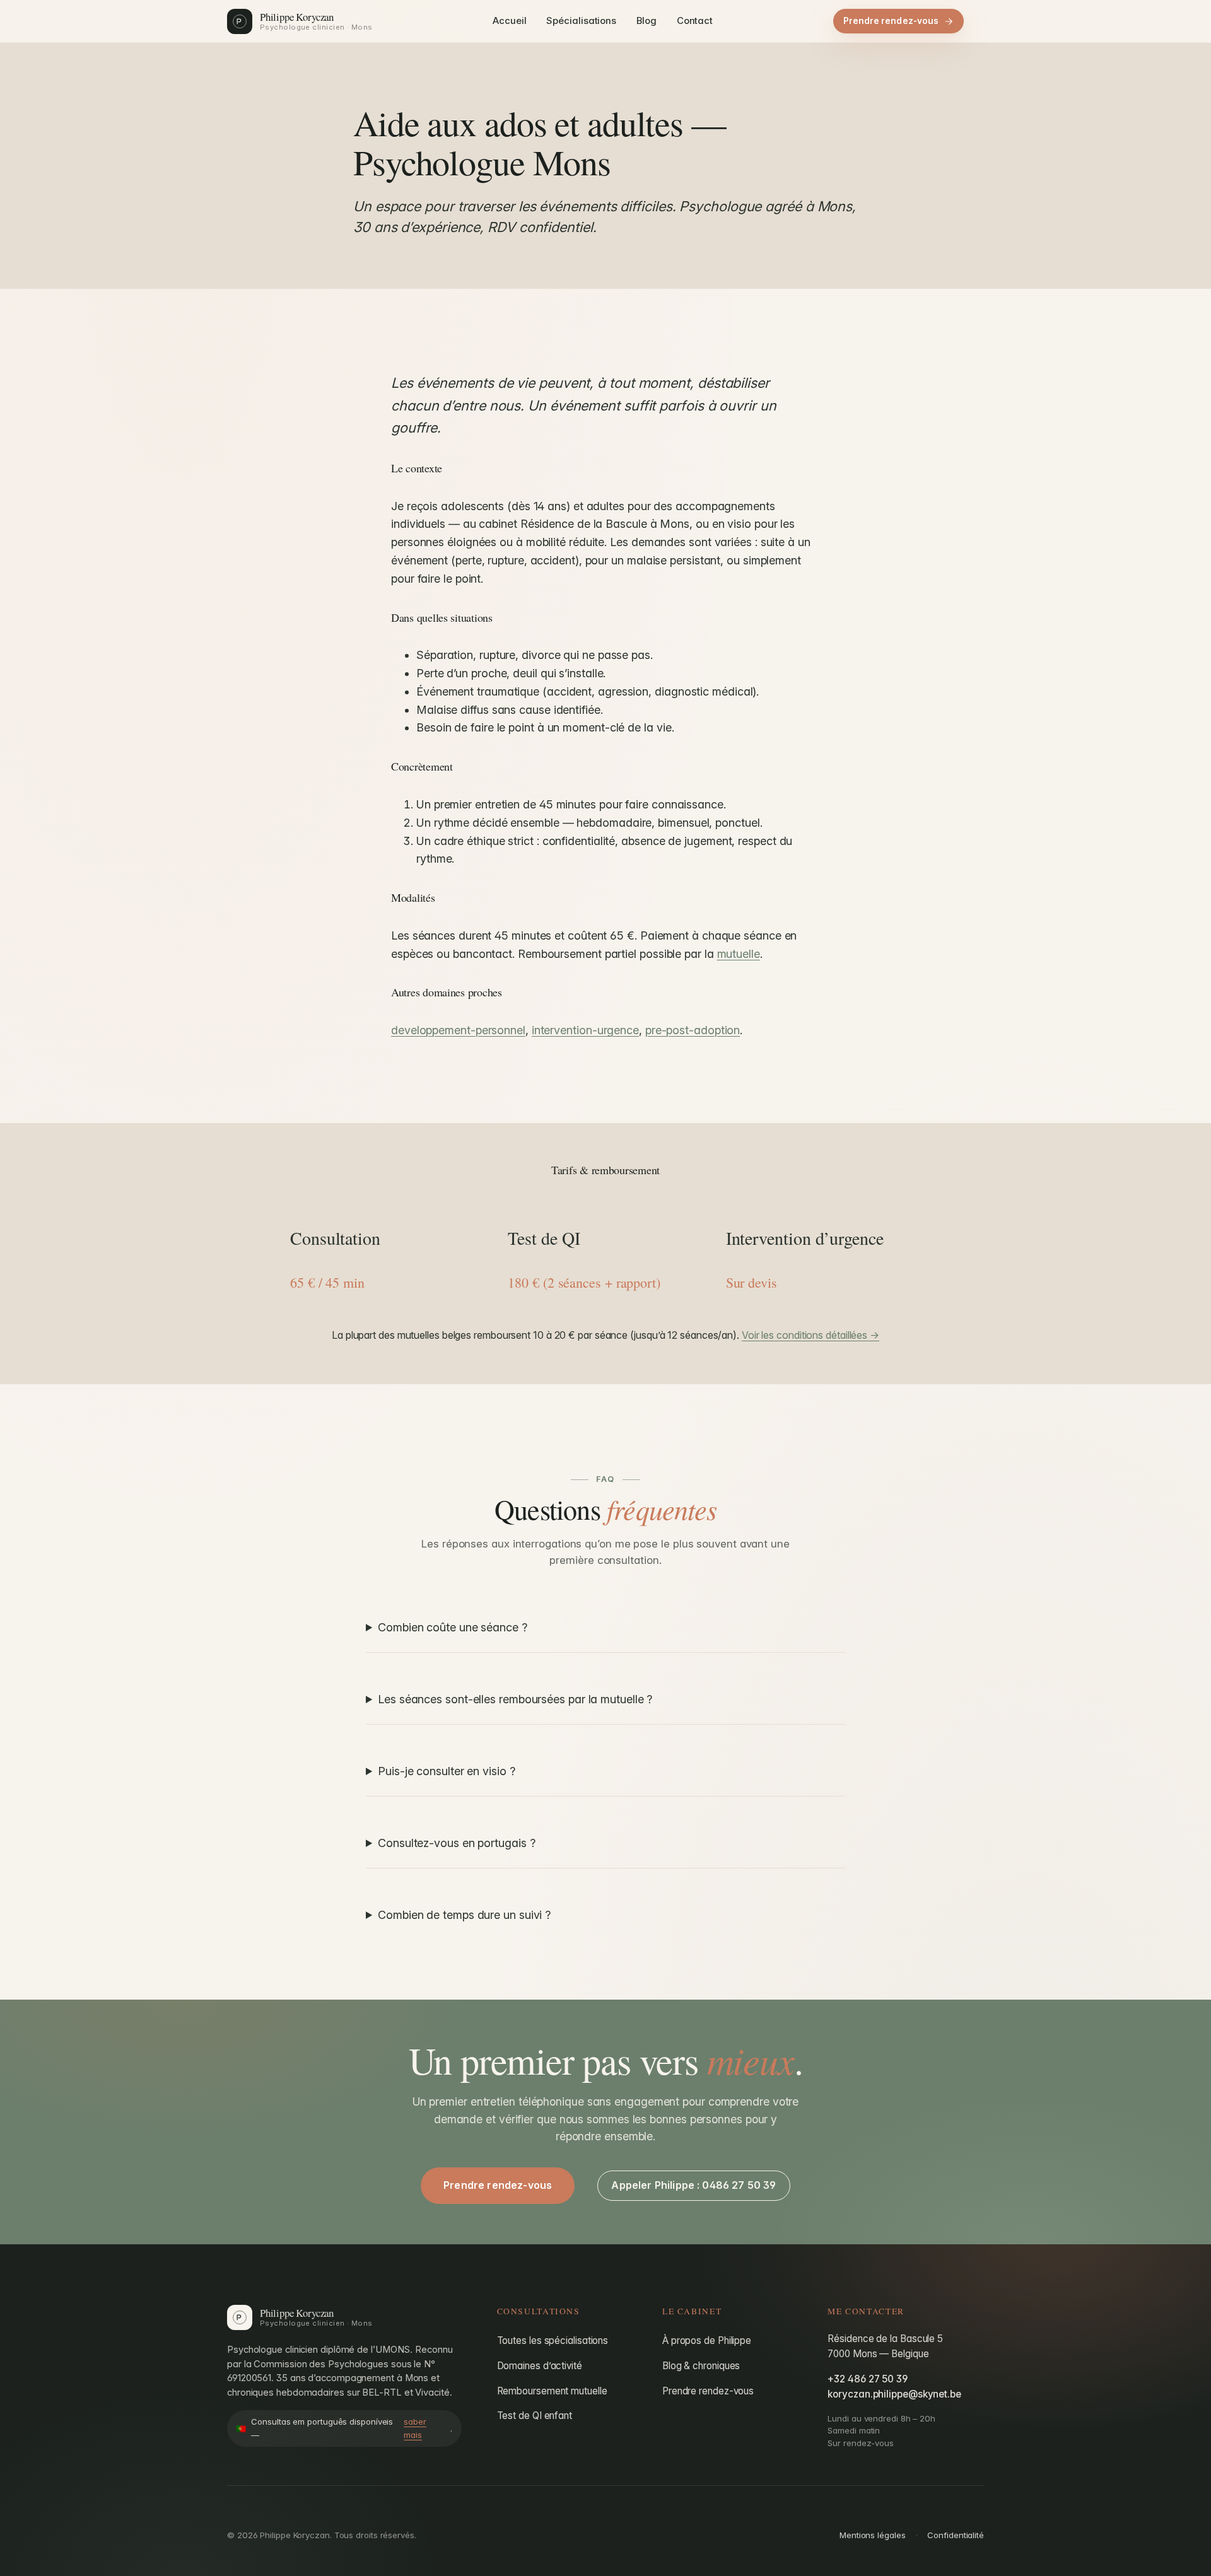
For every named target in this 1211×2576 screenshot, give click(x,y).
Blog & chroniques (701, 2366)
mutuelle (739, 954)
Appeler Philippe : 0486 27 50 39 (693, 2185)
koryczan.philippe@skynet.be (894, 2394)
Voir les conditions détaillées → (810, 1335)
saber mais (415, 2428)
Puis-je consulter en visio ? (446, 1771)
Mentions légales (873, 2535)
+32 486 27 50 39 (868, 2379)
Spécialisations (581, 21)
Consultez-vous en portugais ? (456, 1843)
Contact (695, 21)
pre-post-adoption (693, 1030)
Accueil (509, 21)
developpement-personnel (458, 1030)
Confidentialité (956, 2535)
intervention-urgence (585, 1030)
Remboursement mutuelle (552, 2391)
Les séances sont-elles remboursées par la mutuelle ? (515, 1699)
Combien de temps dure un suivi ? (464, 1915)
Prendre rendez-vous (891, 21)
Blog (646, 21)
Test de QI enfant (535, 2416)
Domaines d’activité (540, 2366)
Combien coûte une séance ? (453, 1627)
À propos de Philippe (707, 2340)
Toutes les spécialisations (553, 2340)
